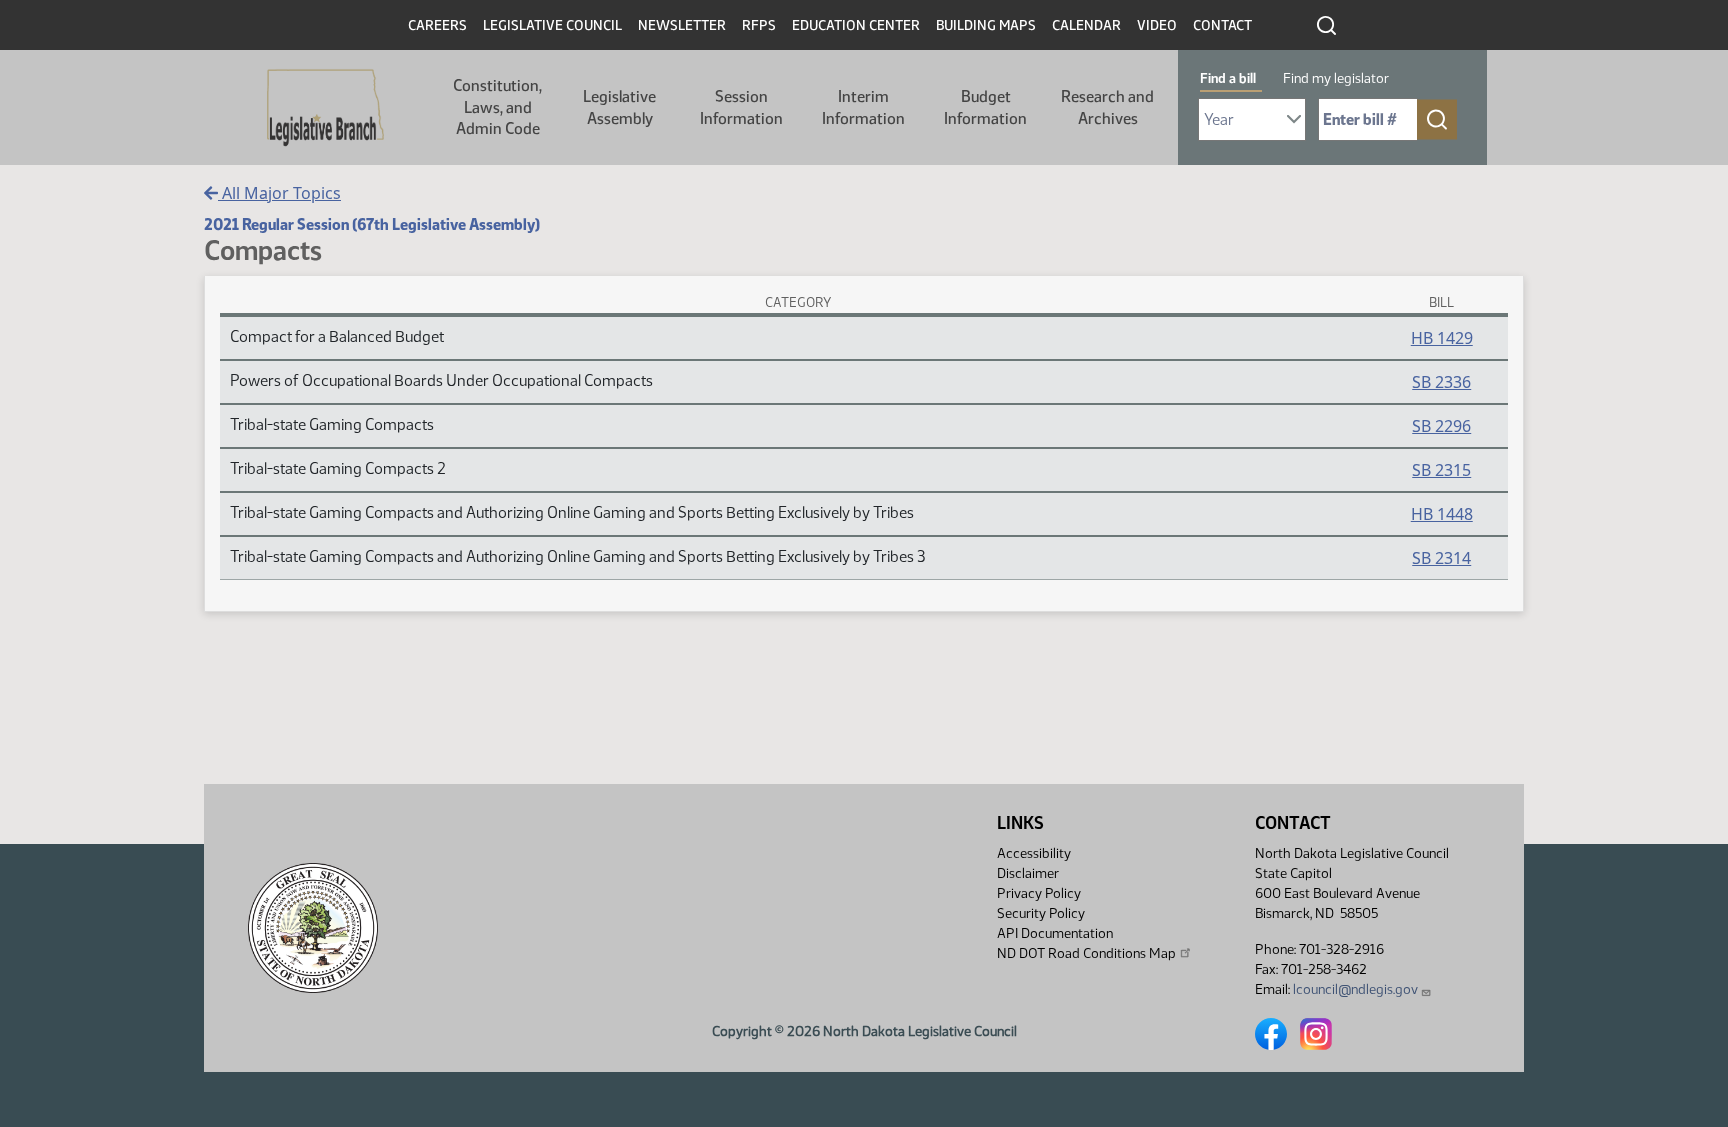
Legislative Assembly (619, 107)
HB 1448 (1442, 514)
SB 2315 (1441, 470)
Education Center (856, 25)
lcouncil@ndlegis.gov (1355, 989)
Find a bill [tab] (1228, 78)
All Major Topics (279, 193)
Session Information (741, 107)
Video (1157, 25)
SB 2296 (1441, 426)
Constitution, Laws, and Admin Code (497, 107)
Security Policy (1041, 913)
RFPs (759, 25)
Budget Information (985, 107)
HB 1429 (1442, 338)
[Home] (325, 108)
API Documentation (1055, 933)
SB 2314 (1441, 558)
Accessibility (1034, 853)
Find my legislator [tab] (1336, 78)
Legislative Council (552, 25)
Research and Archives (1107, 107)
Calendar (1086, 25)
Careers (437, 25)
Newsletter (682, 25)
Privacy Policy (1039, 893)
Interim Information (863, 107)
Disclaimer (1028, 873)
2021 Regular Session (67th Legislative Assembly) (372, 224)
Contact (1222, 25)
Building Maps (986, 25)
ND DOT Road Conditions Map (1086, 953)
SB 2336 (1441, 382)
